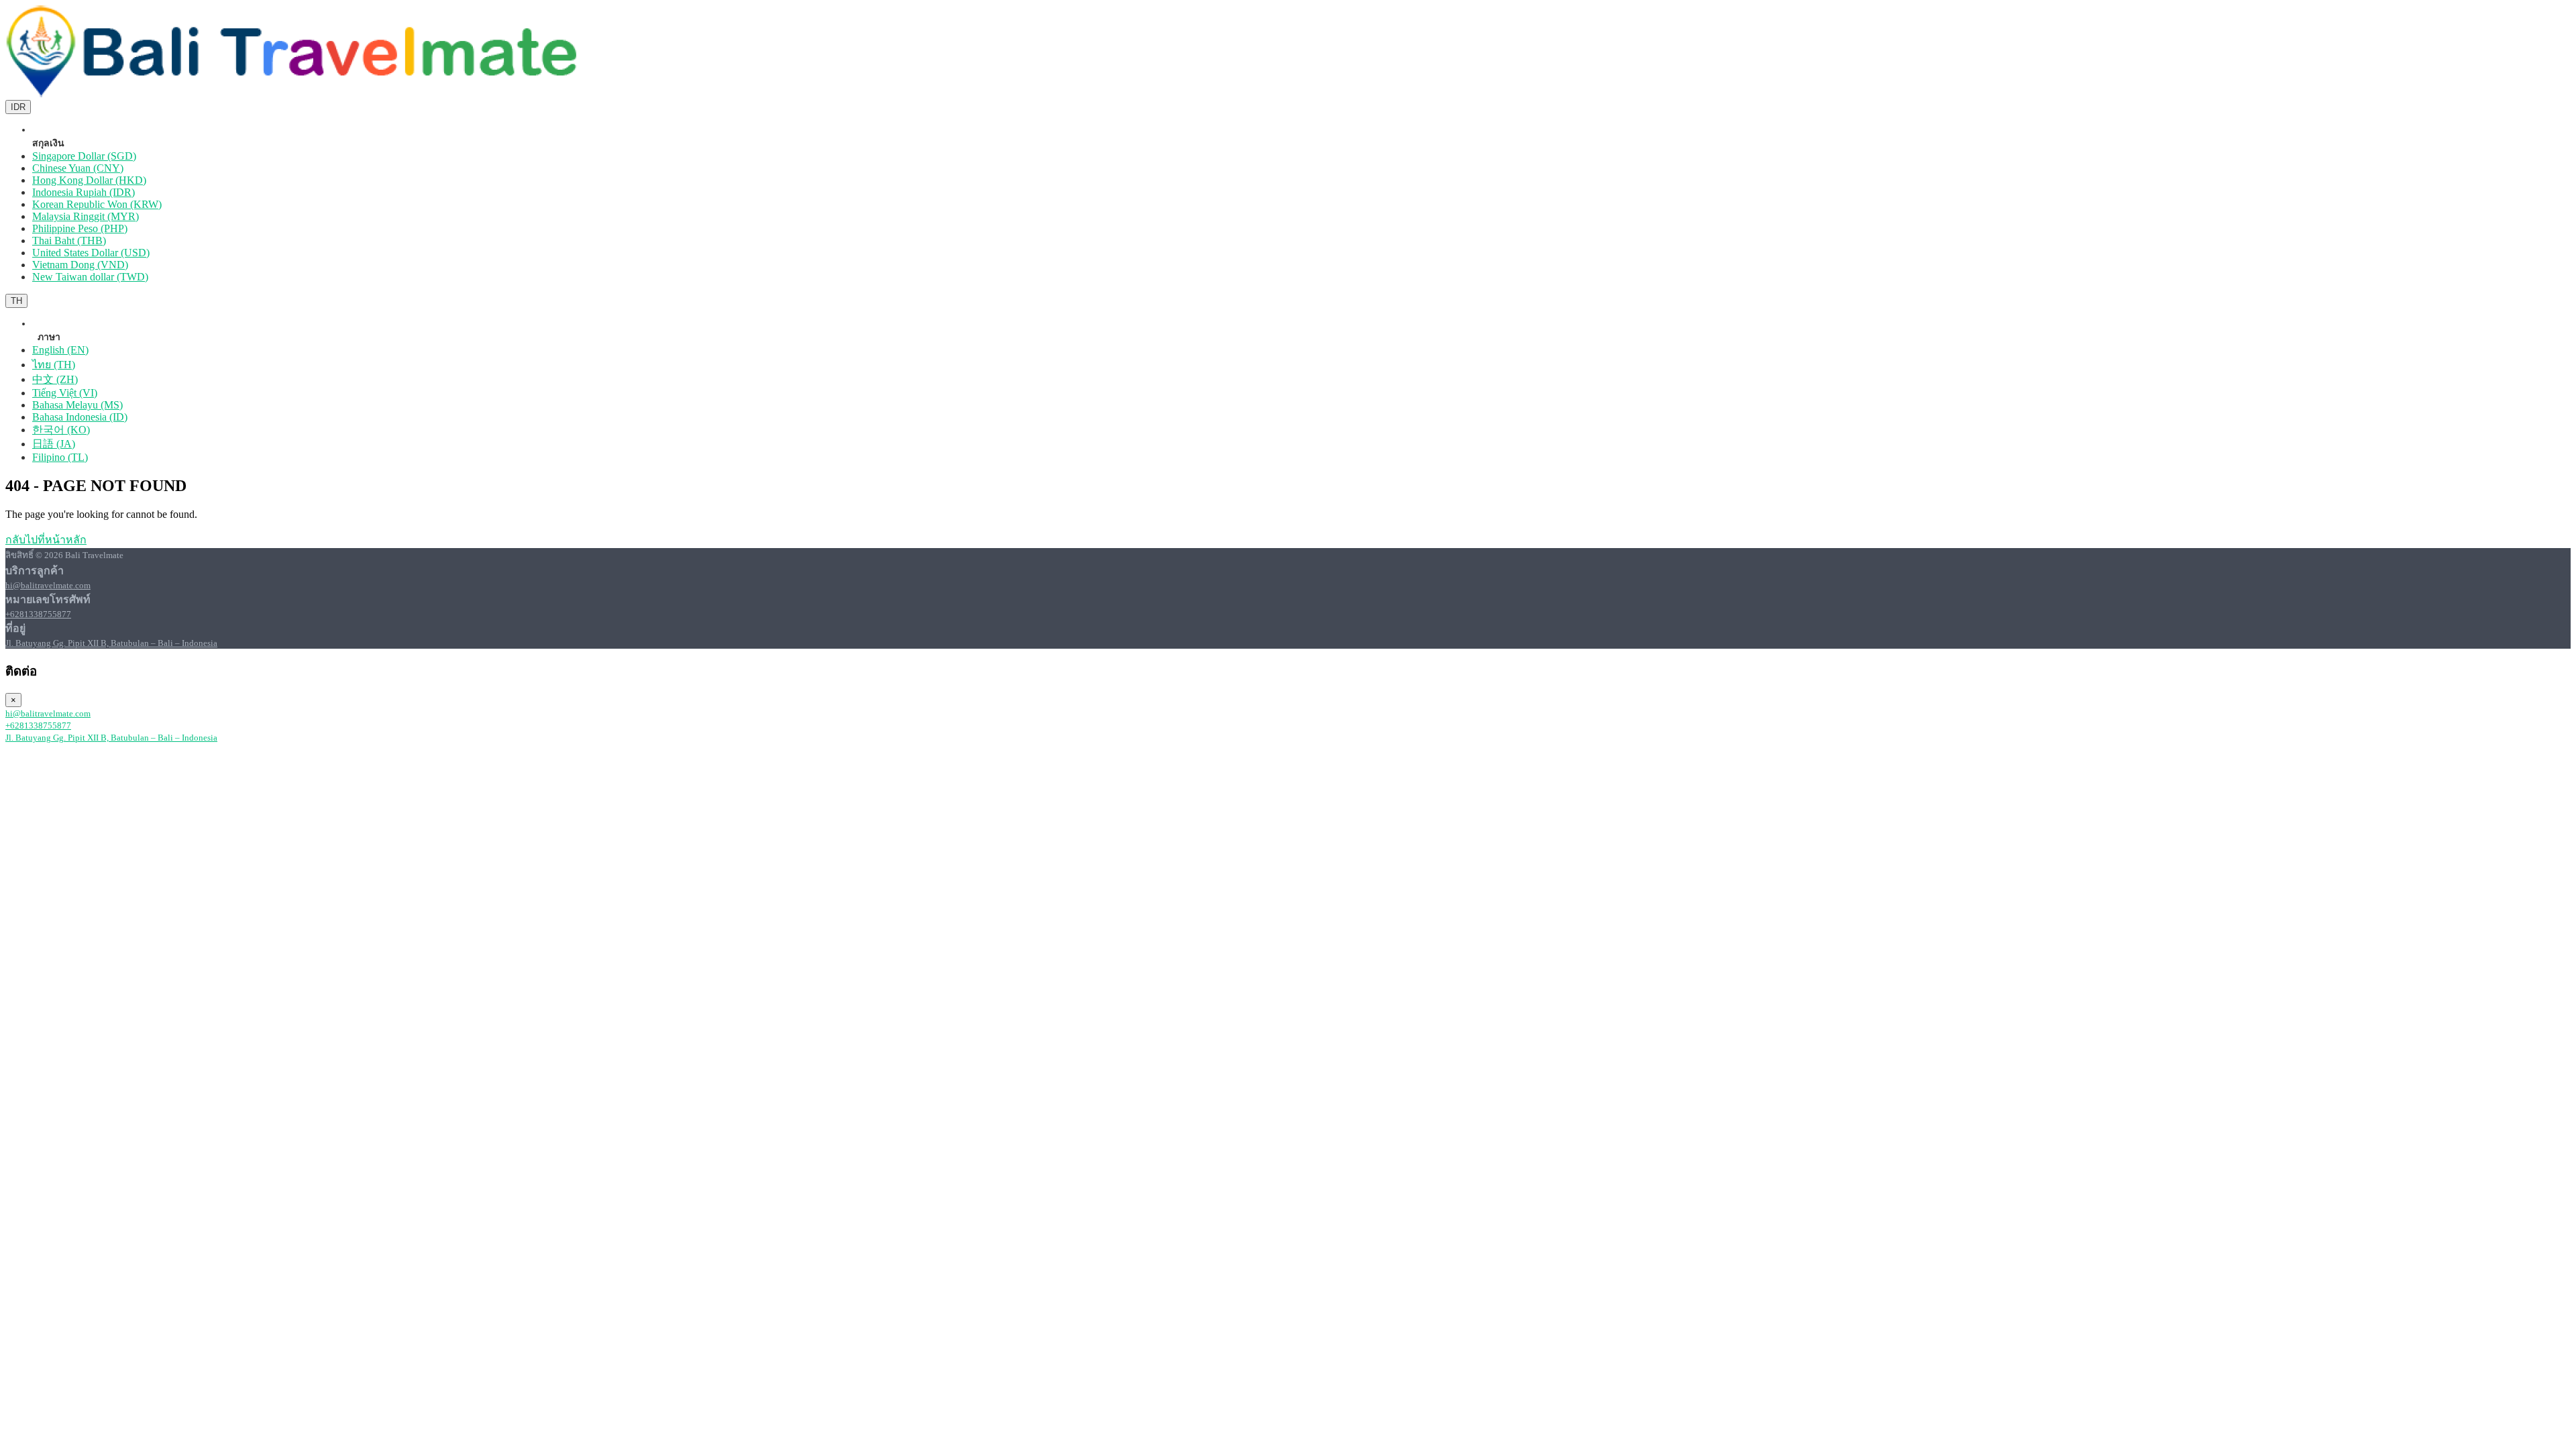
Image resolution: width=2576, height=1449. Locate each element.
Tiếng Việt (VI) (65, 393)
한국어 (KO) (61, 430)
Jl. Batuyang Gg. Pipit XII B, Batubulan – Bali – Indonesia (111, 643)
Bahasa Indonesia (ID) (80, 417)
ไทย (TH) (54, 365)
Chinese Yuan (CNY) (78, 168)
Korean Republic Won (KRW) (97, 204)
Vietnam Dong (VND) (80, 265)
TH (16, 301)
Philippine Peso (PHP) (80, 228)
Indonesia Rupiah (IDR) (84, 192)
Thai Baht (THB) (69, 240)
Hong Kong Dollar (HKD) (89, 180)
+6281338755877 (38, 614)
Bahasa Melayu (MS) (77, 405)
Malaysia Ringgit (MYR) (86, 216)
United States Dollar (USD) (91, 253)
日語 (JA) (54, 444)
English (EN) (60, 350)
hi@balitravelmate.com (48, 585)
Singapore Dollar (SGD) (84, 156)
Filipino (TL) (60, 457)
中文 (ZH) (55, 379)
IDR (18, 107)
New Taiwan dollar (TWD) (90, 277)
